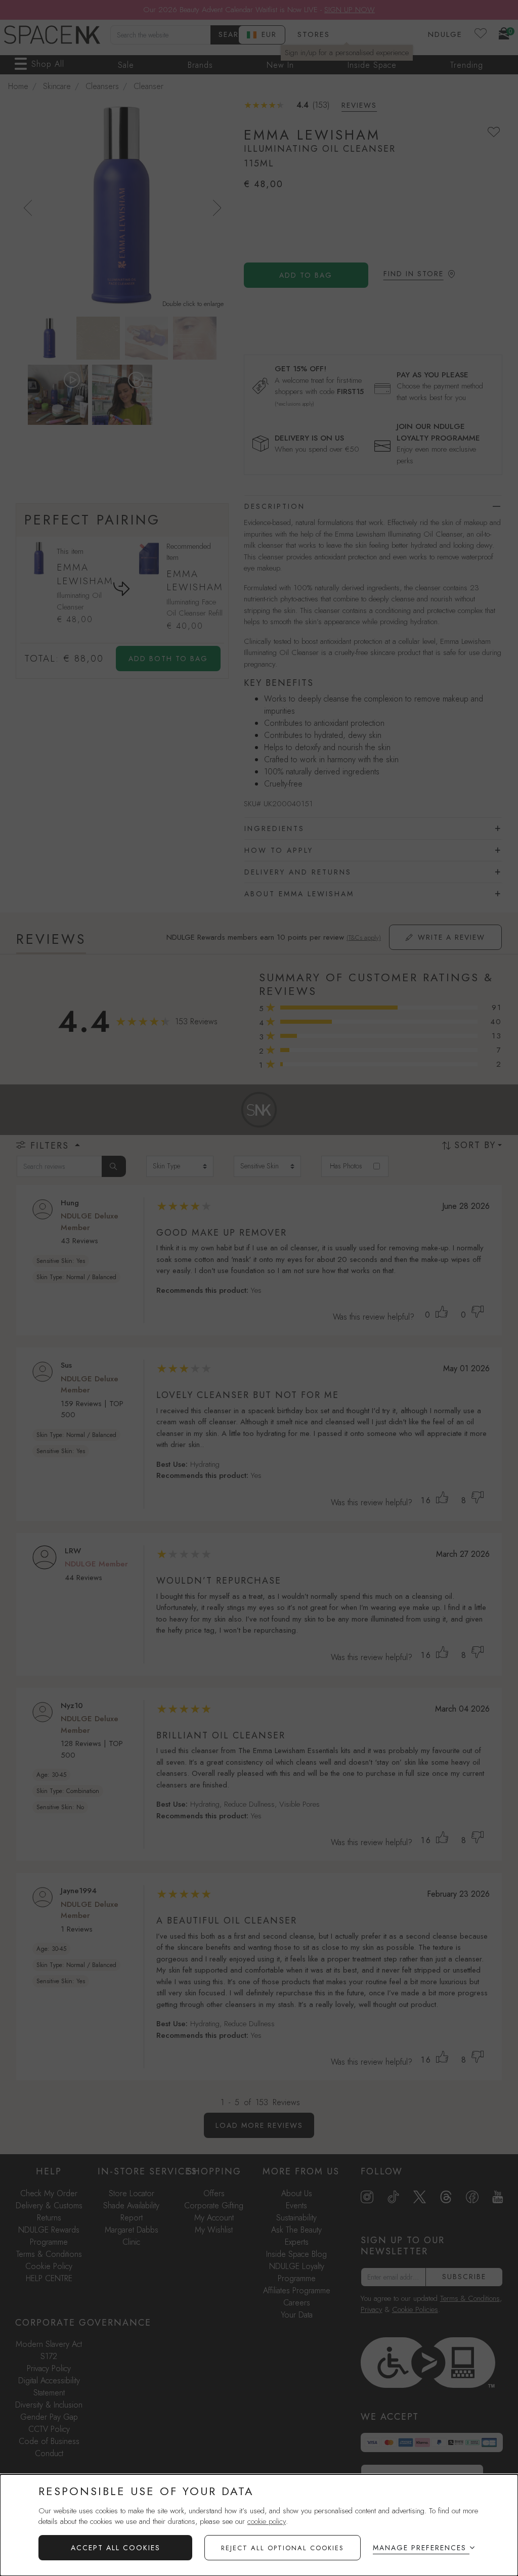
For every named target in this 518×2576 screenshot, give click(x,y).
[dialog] (259, 2525)
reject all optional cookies (283, 2548)
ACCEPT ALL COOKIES (116, 2548)
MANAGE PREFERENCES (420, 2548)
